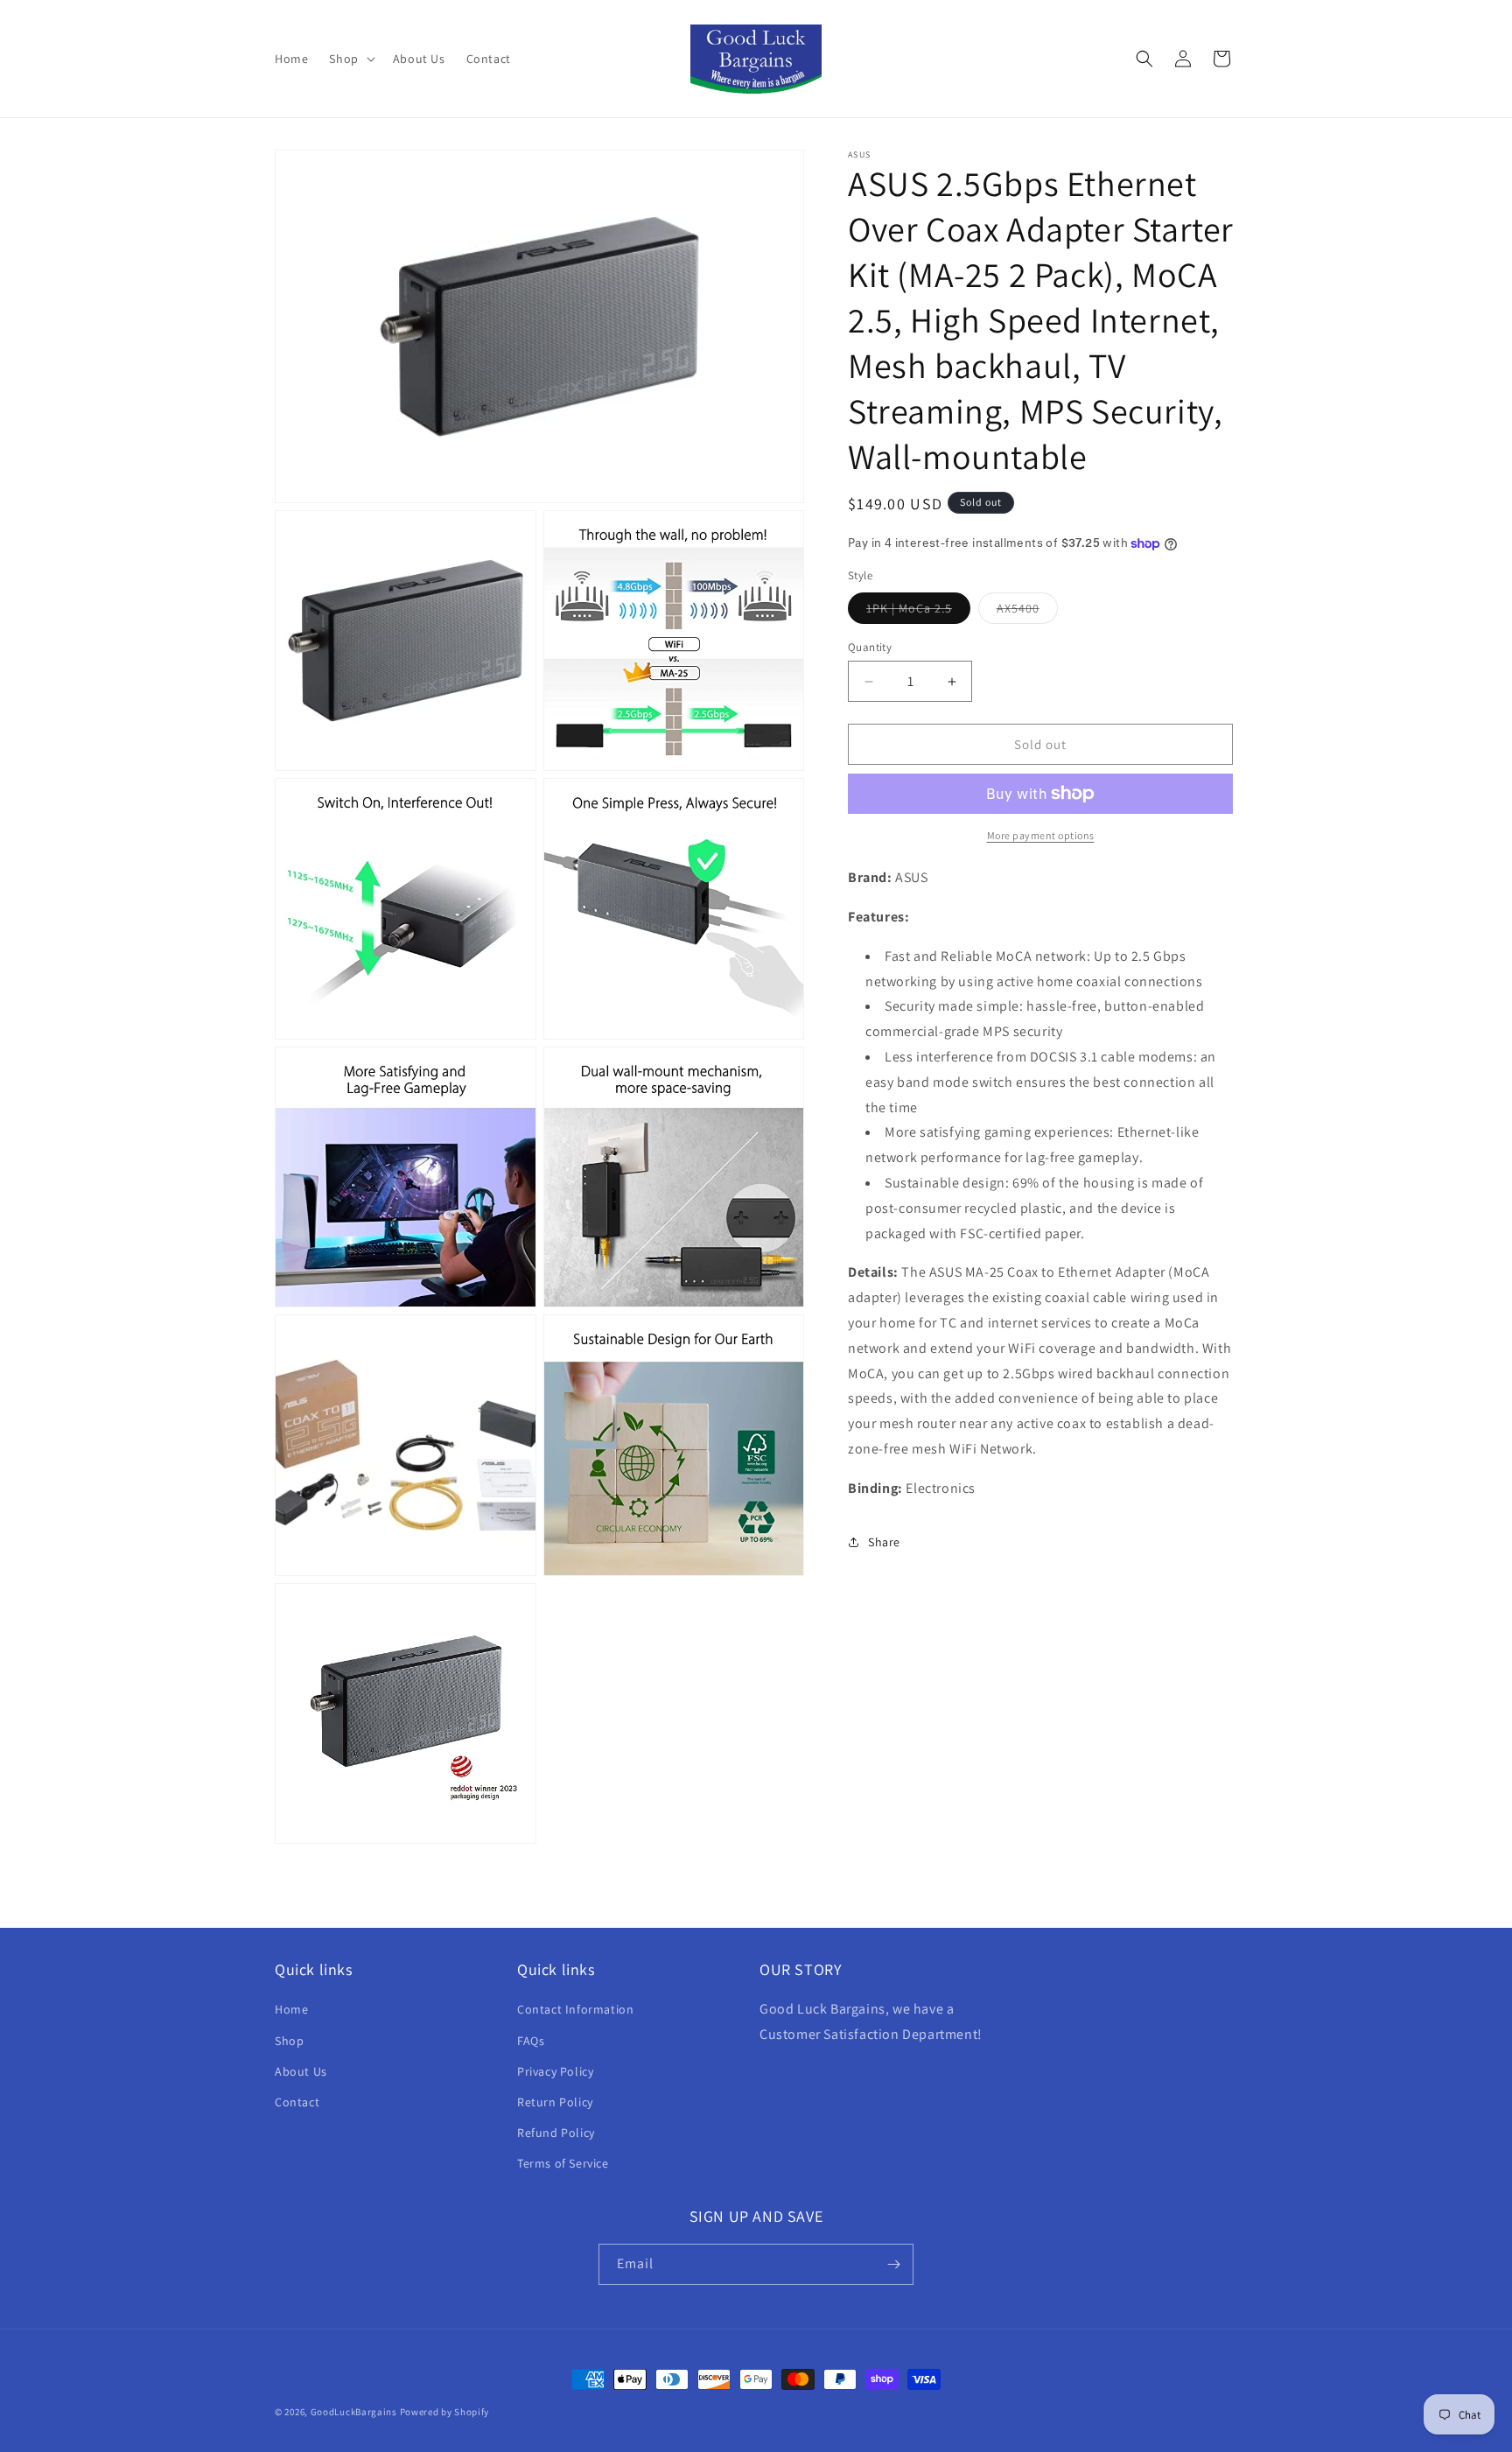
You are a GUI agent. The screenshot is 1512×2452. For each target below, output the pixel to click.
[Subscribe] (893, 2264)
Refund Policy (556, 2133)
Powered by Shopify (445, 2412)
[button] (350, 59)
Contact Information (575, 2009)
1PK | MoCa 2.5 (918, 612)
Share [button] (884, 1542)
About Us (301, 2071)
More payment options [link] (1041, 835)
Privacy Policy (555, 2071)
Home (291, 2009)
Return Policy (555, 2102)
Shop (289, 2041)
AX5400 (1027, 612)
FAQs (531, 2041)
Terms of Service (563, 2163)
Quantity (870, 647)
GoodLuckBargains (354, 2412)
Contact (297, 2102)
